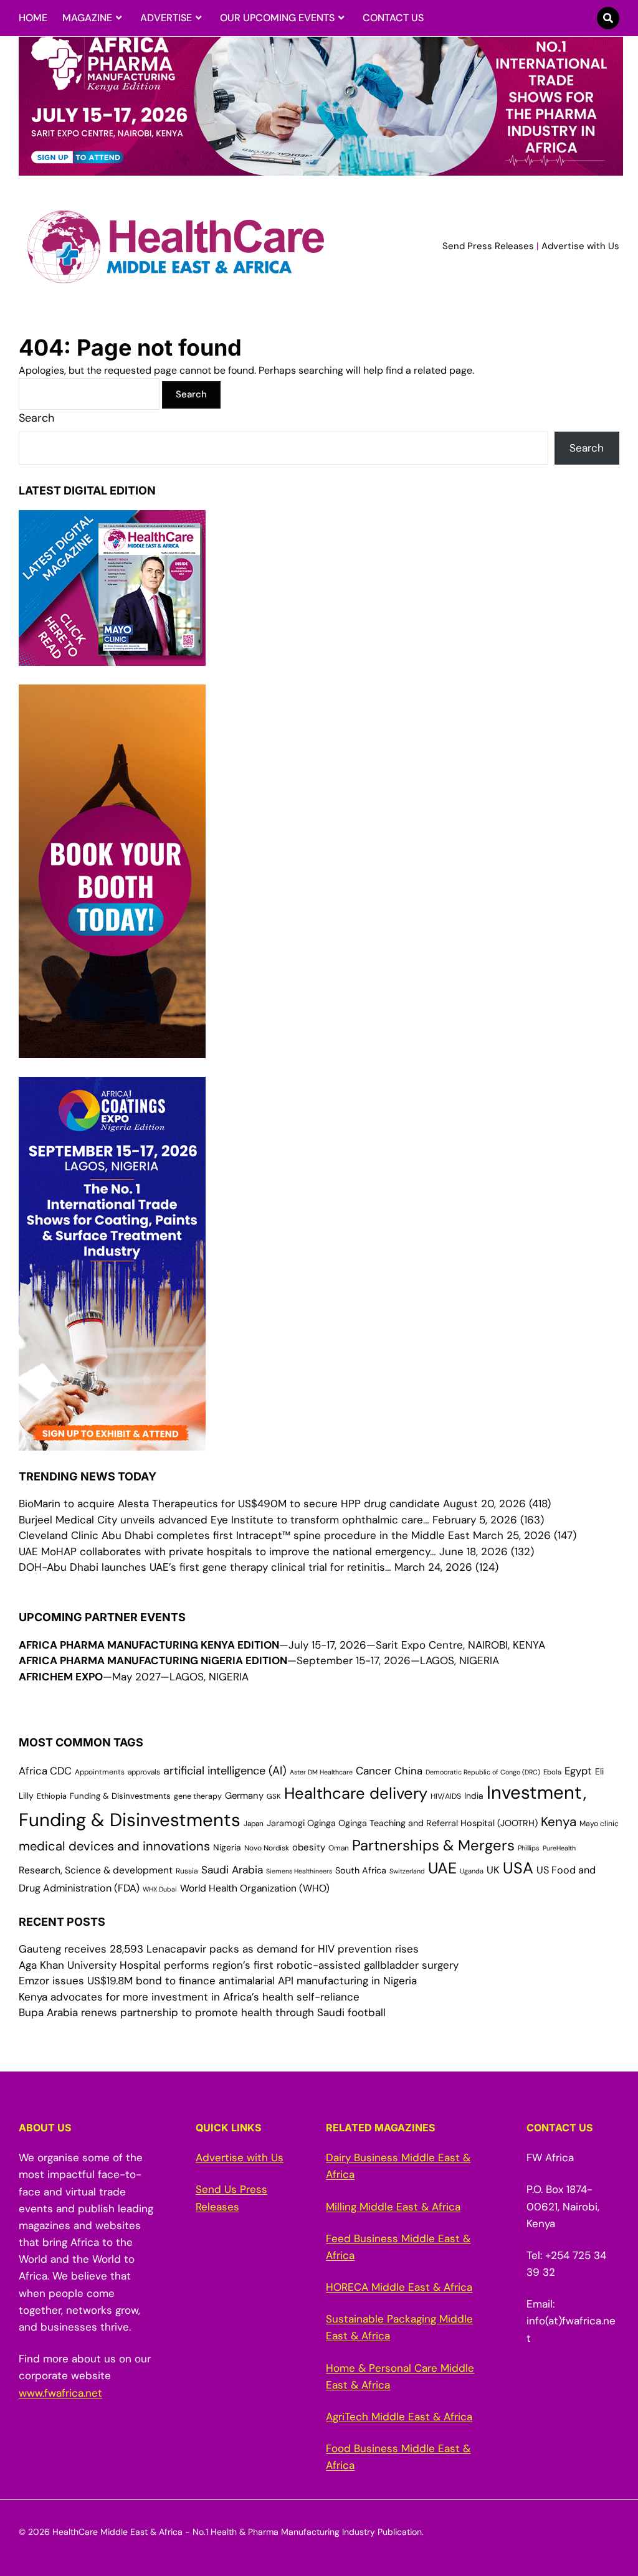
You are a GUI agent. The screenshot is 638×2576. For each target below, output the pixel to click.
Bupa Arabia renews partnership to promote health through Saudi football (202, 2012)
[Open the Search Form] (608, 18)
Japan (254, 1824)
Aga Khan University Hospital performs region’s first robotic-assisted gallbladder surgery (239, 1965)
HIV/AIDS (446, 1796)
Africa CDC (45, 1771)
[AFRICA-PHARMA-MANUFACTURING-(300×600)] (112, 1049)
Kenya (559, 1821)
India (474, 1796)
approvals (144, 1772)
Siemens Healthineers (299, 1871)
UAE (442, 1868)
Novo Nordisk (267, 1848)
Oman (339, 1848)
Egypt (578, 1771)
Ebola (552, 1772)
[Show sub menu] (119, 18)
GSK (274, 1797)
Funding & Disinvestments (120, 1796)
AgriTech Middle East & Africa (399, 2417)
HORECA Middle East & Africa (399, 2287)
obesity (309, 1847)
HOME (33, 18)
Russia (187, 1871)
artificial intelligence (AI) (225, 1771)
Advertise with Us (580, 246)
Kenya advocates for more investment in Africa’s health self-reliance (189, 1997)
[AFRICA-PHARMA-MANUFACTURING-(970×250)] (321, 168)
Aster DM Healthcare (321, 1772)
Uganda (472, 1871)
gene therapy (198, 1796)
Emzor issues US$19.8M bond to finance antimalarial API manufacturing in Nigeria (218, 1981)
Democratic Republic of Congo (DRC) (483, 1772)
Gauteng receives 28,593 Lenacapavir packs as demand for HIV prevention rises (219, 1949)
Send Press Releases (488, 246)
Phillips (529, 1848)
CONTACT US (393, 18)
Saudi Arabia (232, 1870)
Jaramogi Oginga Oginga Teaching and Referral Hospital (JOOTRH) (402, 1823)
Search (36, 418)
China (408, 1771)
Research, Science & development (96, 1870)
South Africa (361, 1870)
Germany (244, 1796)
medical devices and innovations (114, 1846)
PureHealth (559, 1848)
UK (493, 1870)
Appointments (100, 1772)
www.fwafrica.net (60, 2393)
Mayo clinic (599, 1824)
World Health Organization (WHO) (255, 1888)
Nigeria (227, 1847)
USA (518, 1868)
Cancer (374, 1771)
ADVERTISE (166, 18)
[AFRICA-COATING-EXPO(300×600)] (112, 1442)
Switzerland (407, 1871)
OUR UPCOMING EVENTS (277, 18)
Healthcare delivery (356, 1793)
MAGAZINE (87, 18)
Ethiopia (52, 1796)
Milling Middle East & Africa (393, 2207)
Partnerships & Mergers (433, 1845)
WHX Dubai (160, 1889)
